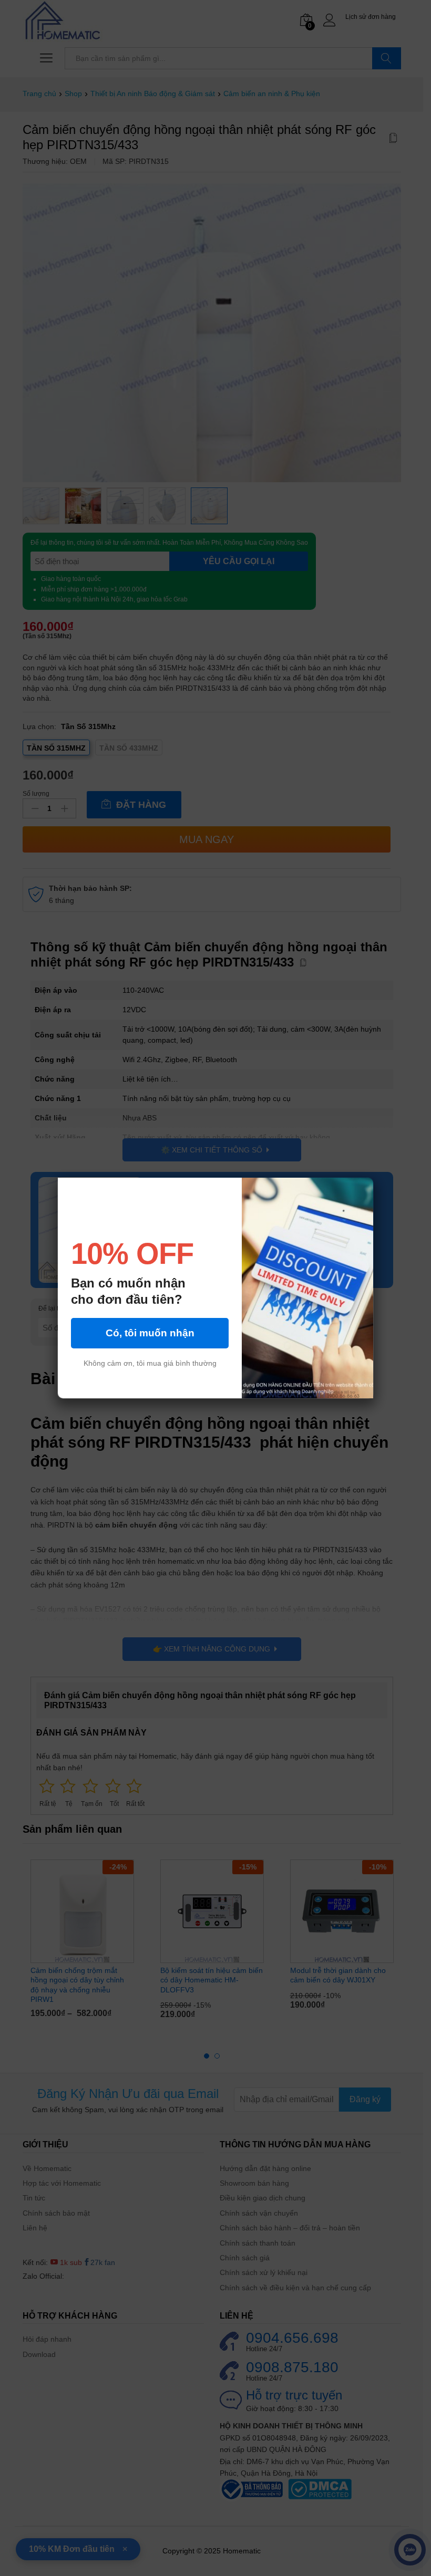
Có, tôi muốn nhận (150, 1343)
